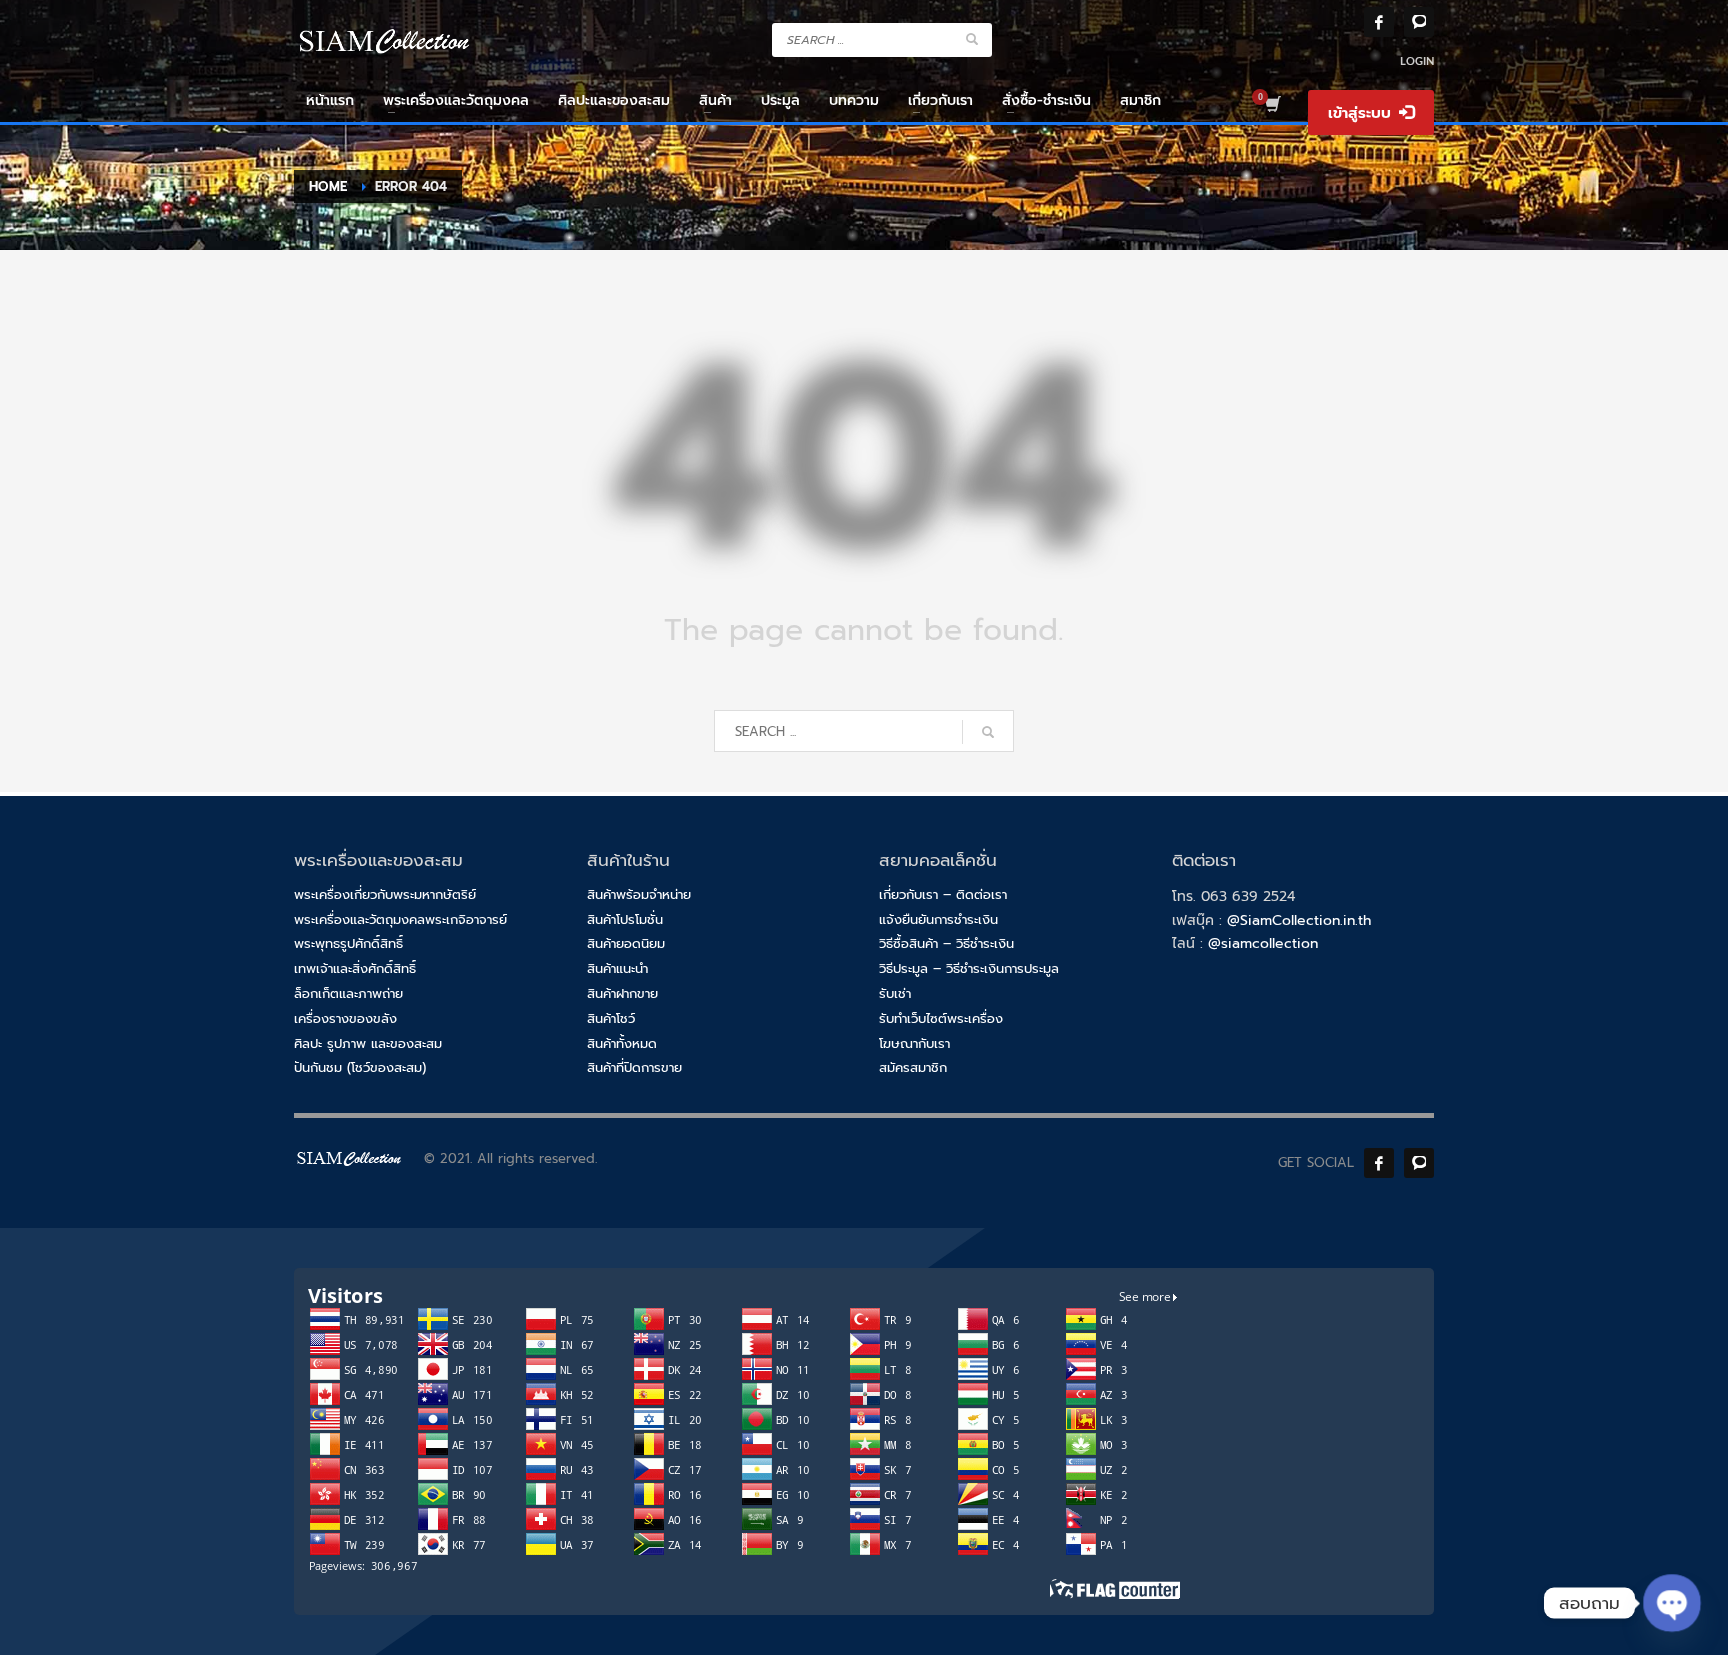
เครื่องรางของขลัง (345, 1018)
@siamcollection (1263, 943)
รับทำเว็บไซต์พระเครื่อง (941, 1018)
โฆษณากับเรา (914, 1043)
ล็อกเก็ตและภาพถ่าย (348, 993)
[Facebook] (1379, 22)
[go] (972, 39)
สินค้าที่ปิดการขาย (634, 1067)
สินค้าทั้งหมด (622, 1043)
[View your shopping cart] (1271, 107)
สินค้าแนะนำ (617, 968)
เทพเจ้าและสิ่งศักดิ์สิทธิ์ (355, 968)
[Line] (1419, 22)
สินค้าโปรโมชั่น (625, 919)
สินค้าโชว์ (611, 1018)
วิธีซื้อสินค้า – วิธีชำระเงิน (946, 943)
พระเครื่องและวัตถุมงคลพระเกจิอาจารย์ (400, 919)
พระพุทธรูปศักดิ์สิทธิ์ (348, 943)
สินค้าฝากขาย (622, 993)
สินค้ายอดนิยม (626, 943)
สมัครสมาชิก (913, 1067)
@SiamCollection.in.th (1299, 920)
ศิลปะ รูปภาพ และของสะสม (368, 1043)
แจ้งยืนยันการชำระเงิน (938, 919)
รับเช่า (895, 993)
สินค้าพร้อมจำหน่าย (639, 894)
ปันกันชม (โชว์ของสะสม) (360, 1067)
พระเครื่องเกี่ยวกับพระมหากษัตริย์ (385, 894)
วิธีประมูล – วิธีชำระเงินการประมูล (969, 968)
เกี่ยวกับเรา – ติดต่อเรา (943, 894)
